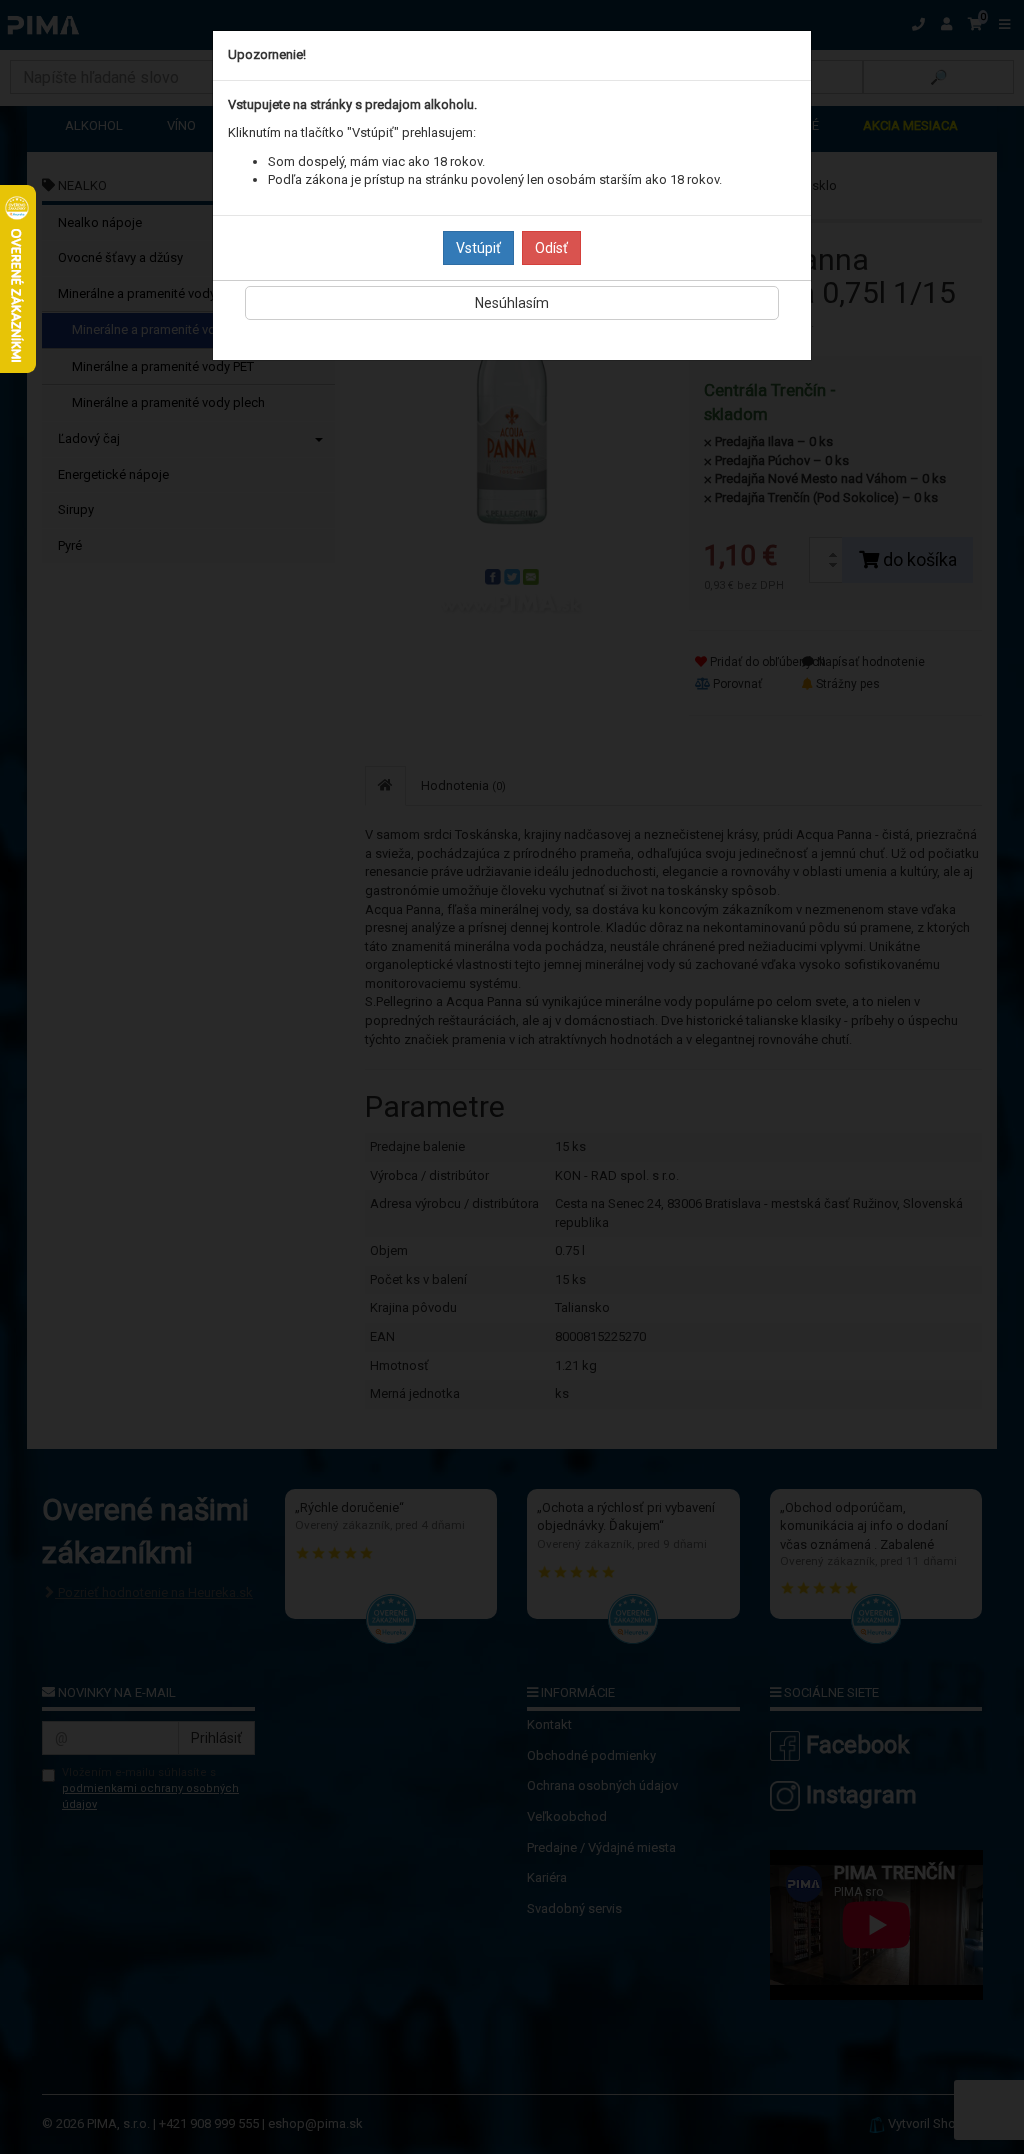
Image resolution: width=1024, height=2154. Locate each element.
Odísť (551, 248)
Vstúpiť (478, 248)
